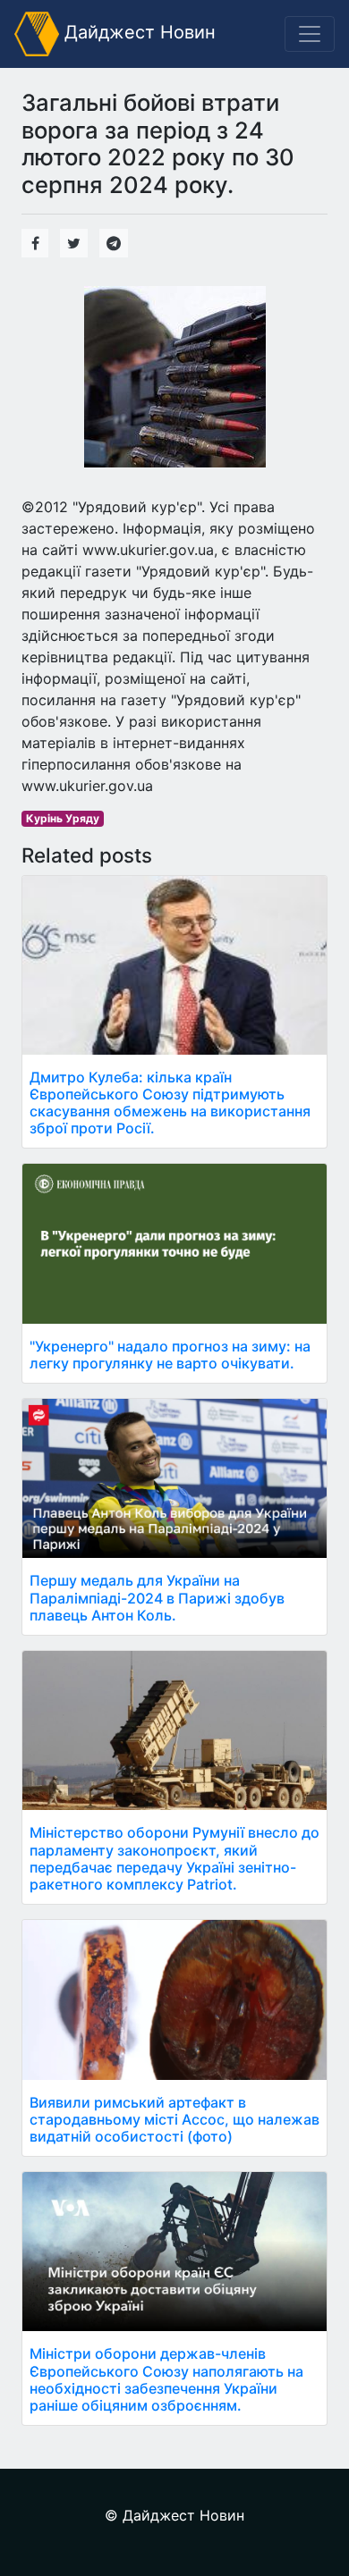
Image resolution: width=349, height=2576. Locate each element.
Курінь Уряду (63, 818)
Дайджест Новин (137, 32)
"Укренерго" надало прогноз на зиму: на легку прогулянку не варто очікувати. (170, 1355)
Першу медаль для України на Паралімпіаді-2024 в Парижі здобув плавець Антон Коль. (157, 1597)
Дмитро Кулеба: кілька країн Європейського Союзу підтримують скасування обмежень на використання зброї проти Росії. (170, 1103)
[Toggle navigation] (310, 34)
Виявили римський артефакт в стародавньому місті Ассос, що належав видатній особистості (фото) (174, 2119)
